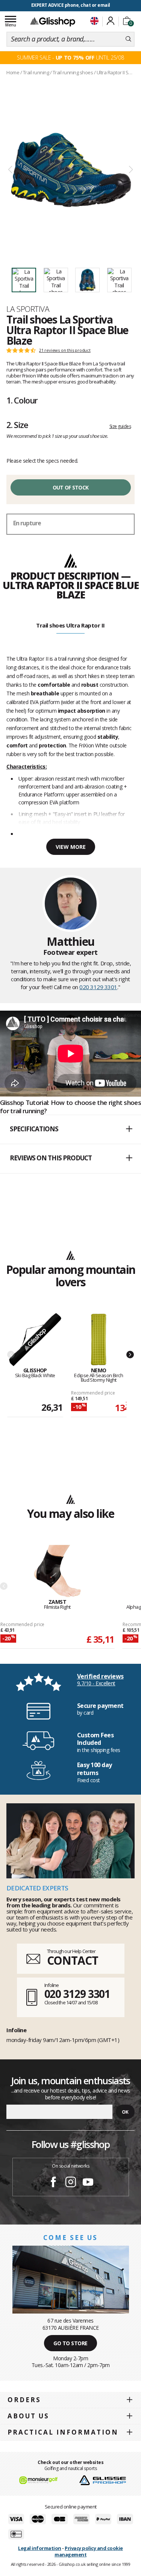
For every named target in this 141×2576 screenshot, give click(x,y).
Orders (24, 2400)
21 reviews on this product (65, 350)
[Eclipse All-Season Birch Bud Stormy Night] (99, 1340)
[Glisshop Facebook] (53, 2183)
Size (17, 425)
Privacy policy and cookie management (89, 2551)
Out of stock (71, 487)
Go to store (70, 2343)
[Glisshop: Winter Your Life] (53, 21)
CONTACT (73, 1960)
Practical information (63, 2432)
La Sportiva (28, 309)
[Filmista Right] (57, 1572)
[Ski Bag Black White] (35, 1340)
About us (28, 2416)
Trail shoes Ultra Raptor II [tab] (70, 625)
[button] (70, 1129)
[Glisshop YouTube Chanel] (88, 2183)
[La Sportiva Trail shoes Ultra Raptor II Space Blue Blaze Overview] (70, 170)
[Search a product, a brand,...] (128, 39)
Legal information (40, 2548)
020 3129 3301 (98, 987)
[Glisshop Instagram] (71, 2183)
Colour (22, 400)
